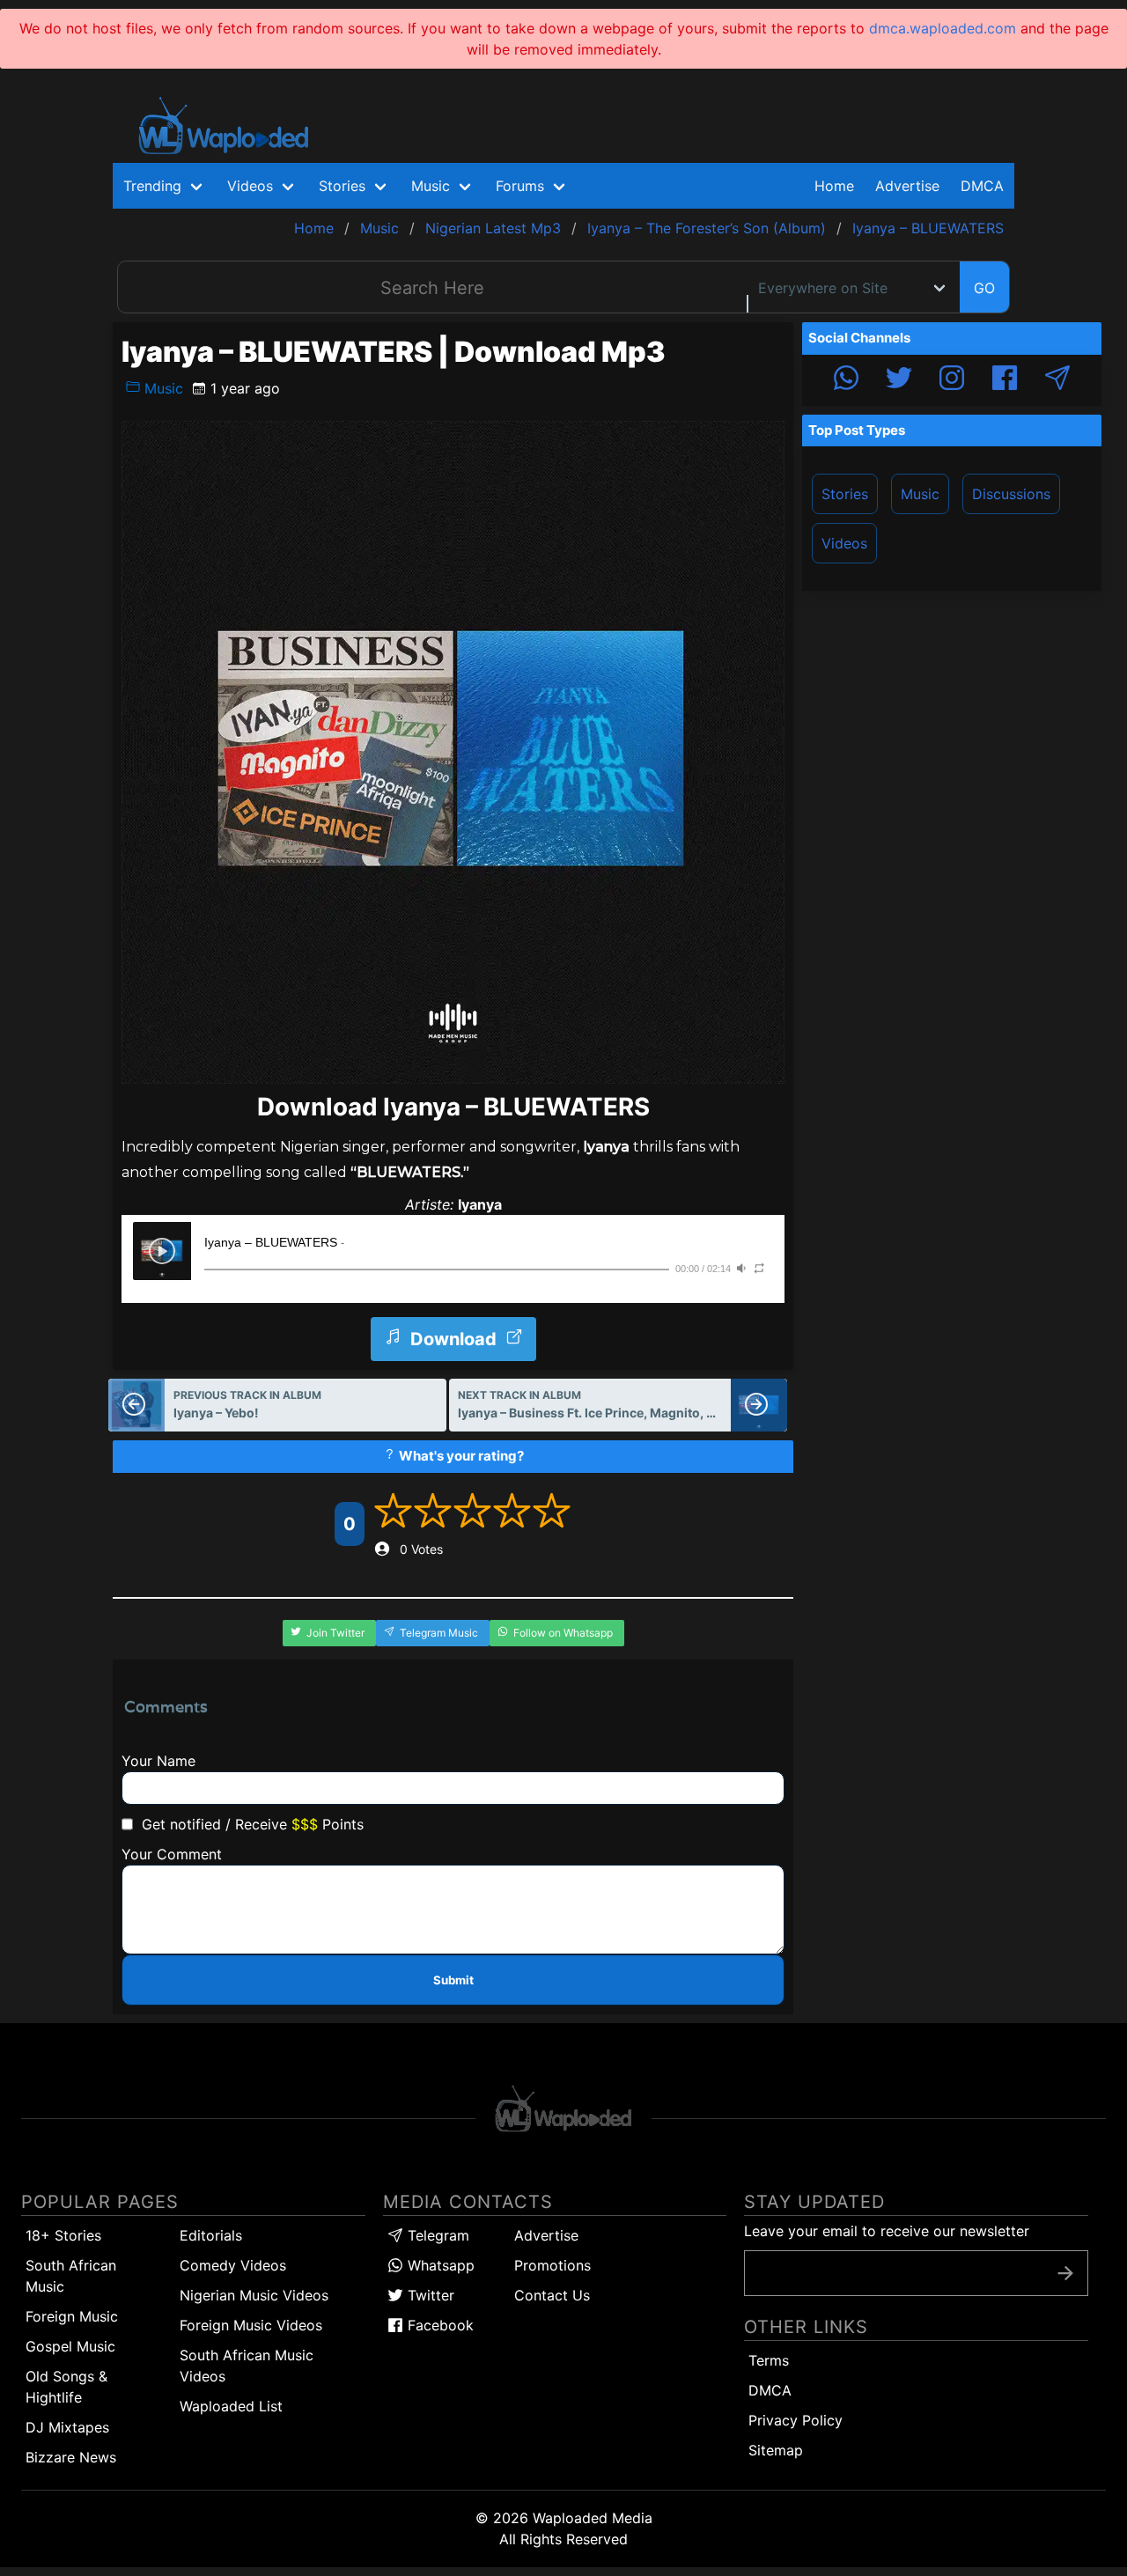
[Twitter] (899, 380)
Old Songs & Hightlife (66, 2387)
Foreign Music (72, 2316)
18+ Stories (63, 2235)
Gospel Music (70, 2346)
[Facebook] (1005, 380)
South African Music (71, 2276)
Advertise (546, 2235)
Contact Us (552, 2295)
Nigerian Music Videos (254, 2295)
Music (162, 388)
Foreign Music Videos (251, 2325)
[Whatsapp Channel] (846, 380)
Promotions (552, 2265)
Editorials (211, 2235)
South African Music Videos (247, 2366)
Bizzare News (71, 2457)
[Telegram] (1057, 380)
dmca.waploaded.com (943, 28)
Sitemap (776, 2450)
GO (984, 288)
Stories (845, 494)
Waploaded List (231, 2406)
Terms (769, 2360)
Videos (844, 543)
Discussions (1011, 494)
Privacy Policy (796, 2420)
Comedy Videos (233, 2265)
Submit (453, 1980)
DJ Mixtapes (67, 2427)
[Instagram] (952, 380)
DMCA (982, 186)
